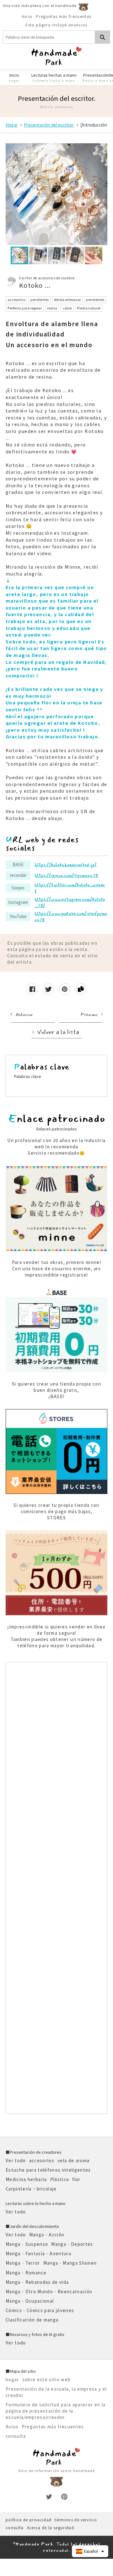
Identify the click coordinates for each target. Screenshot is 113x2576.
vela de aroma (73, 2160)
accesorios (42, 2160)
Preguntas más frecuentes (64, 16)
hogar (12, 2379)
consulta (16, 2436)
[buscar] (103, 37)
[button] (90, 2551)
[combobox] (49, 37)
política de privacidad (29, 2520)
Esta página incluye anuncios (56, 25)
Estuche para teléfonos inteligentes (48, 2170)
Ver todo (16, 2160)
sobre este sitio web (47, 2379)
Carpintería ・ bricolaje (31, 2189)
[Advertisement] (56, 1888)
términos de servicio (76, 2520)
